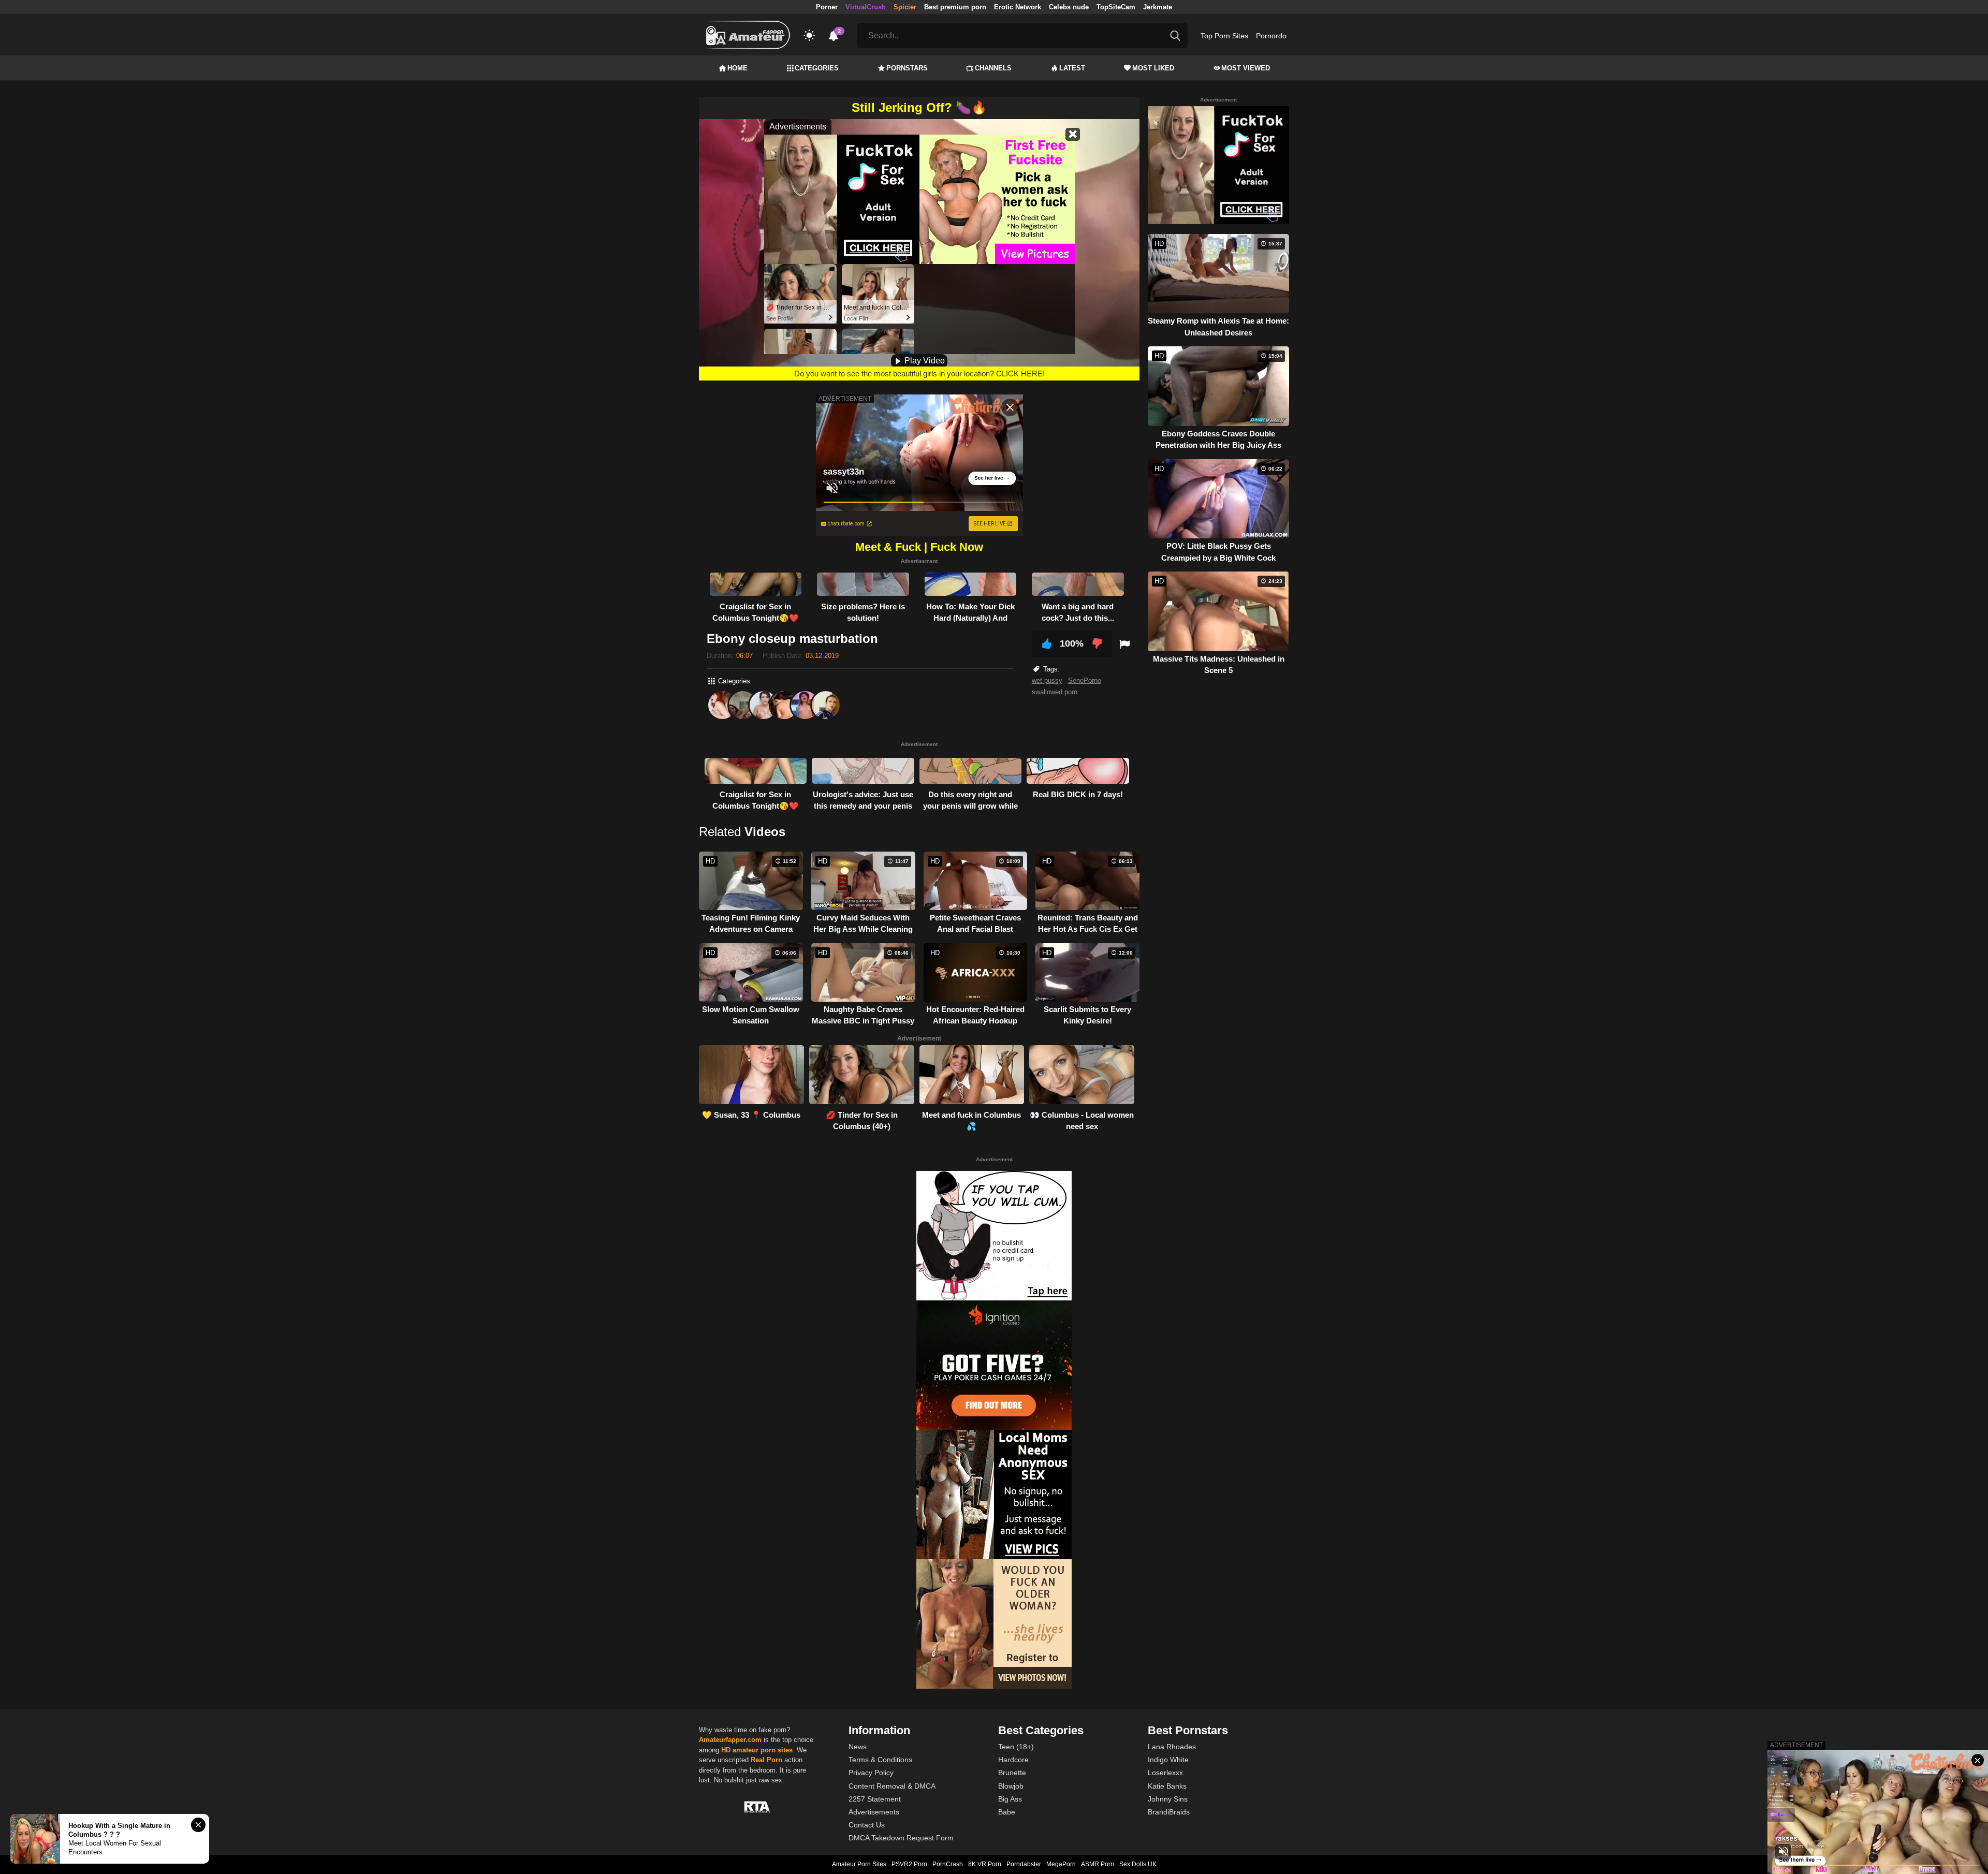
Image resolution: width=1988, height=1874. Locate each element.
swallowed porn (1055, 692)
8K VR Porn (985, 1864)
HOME (737, 68)
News (858, 1747)
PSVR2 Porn (909, 1864)
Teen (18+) (1016, 1747)
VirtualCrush (866, 7)
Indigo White (1168, 1760)
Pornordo (1271, 36)
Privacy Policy (871, 1773)
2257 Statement (875, 1799)
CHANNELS (993, 68)
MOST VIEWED (1246, 68)
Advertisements (874, 1812)
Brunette (1012, 1773)
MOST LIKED (1153, 68)
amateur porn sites (763, 1750)
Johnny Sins (1168, 1799)
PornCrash (948, 1864)
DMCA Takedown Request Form (901, 1838)
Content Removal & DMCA (892, 1786)
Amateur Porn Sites (859, 1864)
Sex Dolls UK (1138, 1864)
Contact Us (867, 1825)
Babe (1007, 1812)
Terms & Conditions (880, 1760)
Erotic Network (1018, 7)
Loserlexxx (1165, 1773)
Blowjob (1011, 1786)
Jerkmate (1158, 7)
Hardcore (1013, 1760)
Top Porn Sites (1224, 36)
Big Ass (1010, 1799)
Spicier (905, 7)
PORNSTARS (907, 68)
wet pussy (1047, 680)
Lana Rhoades (1172, 1747)
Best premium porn (955, 7)
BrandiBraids (1169, 1812)
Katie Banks (1167, 1786)
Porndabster (1024, 1864)
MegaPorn (1061, 1864)
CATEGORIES (817, 68)
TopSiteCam (1116, 7)
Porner (827, 7)
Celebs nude (1069, 7)
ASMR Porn (1098, 1864)
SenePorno (1085, 680)
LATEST (1072, 68)
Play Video (924, 361)
